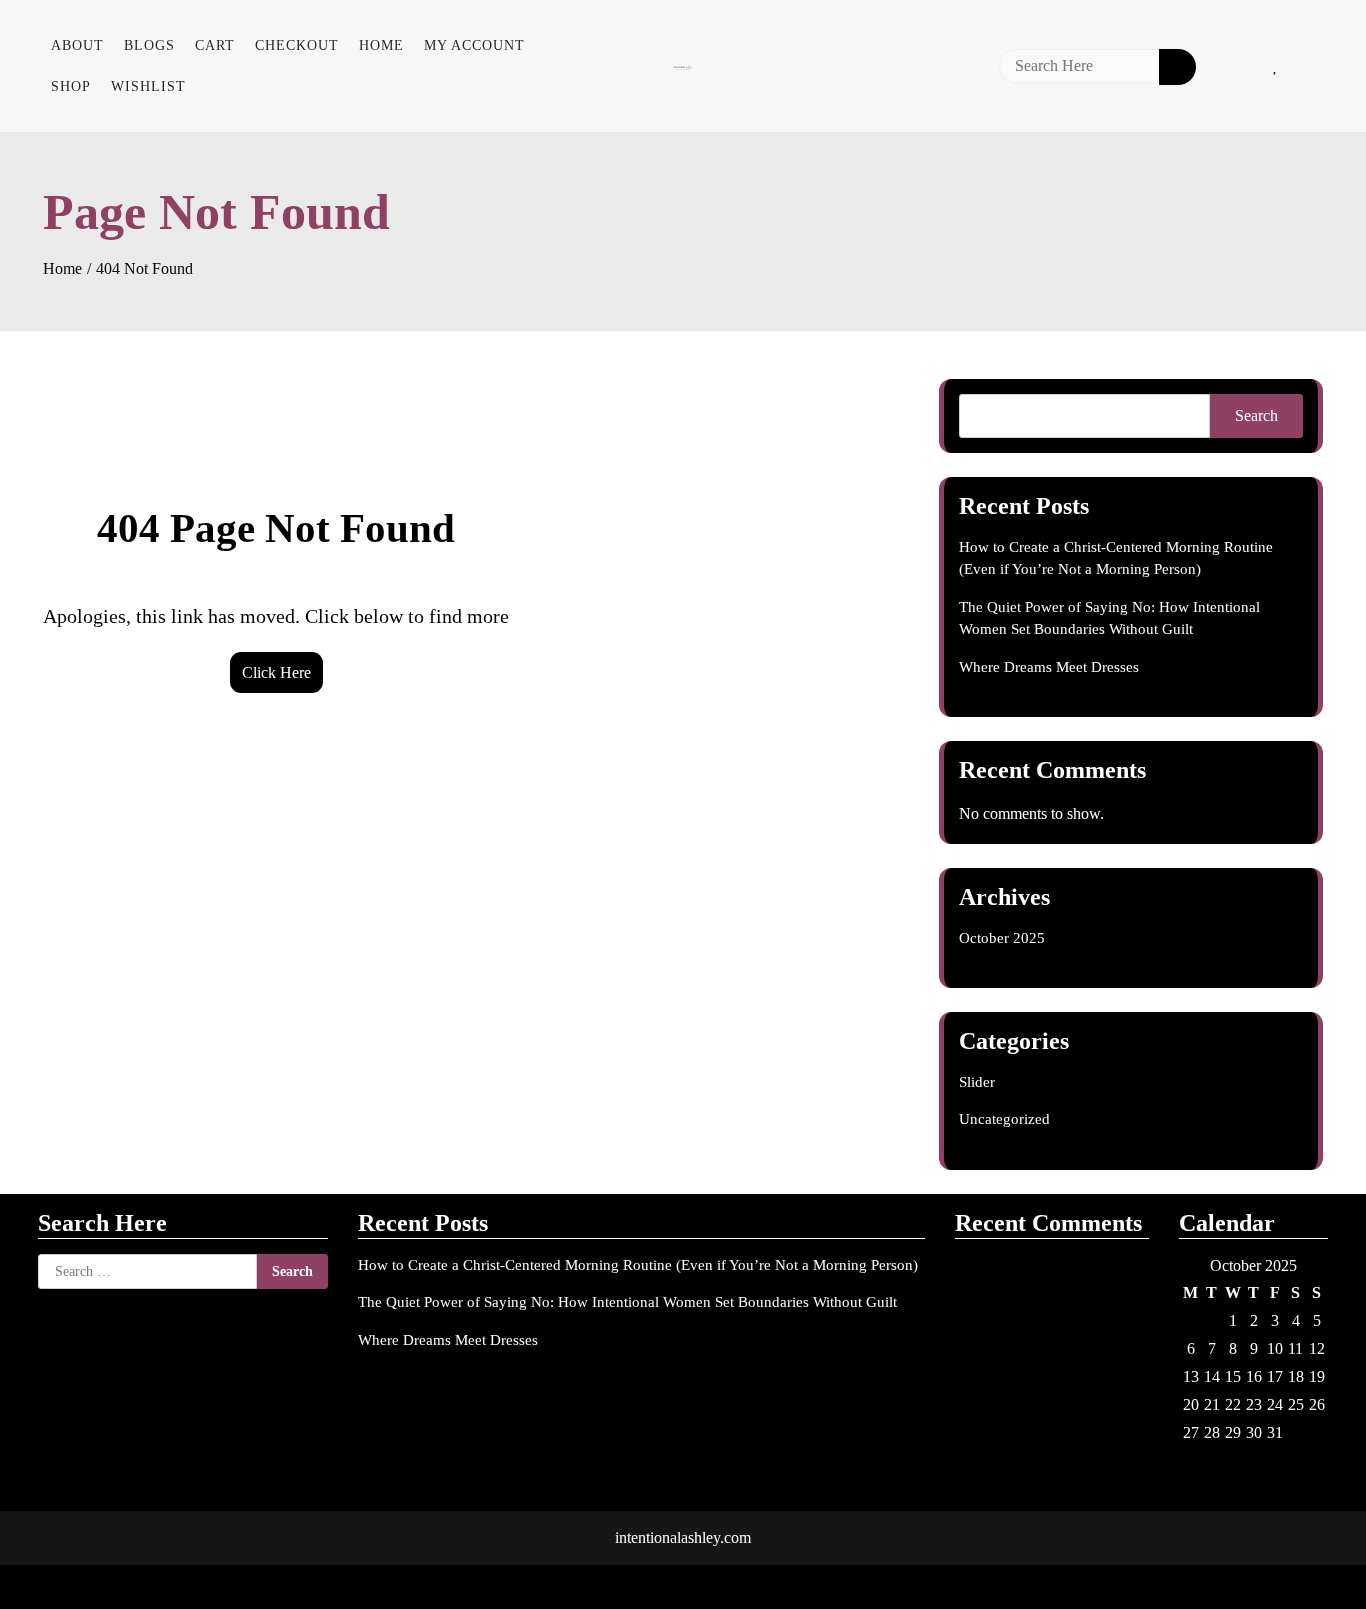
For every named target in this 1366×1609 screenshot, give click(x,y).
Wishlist (148, 86)
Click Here (276, 672)
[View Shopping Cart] (1316, 66)
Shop (71, 86)
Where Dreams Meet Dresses (1049, 667)
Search (1256, 415)
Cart (215, 45)
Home (381, 45)
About (77, 45)
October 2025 (1002, 938)
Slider (977, 1082)
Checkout (297, 45)
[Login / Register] (1235, 66)
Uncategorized (1004, 1119)
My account (474, 45)
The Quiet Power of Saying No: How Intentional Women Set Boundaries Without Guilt (627, 1302)
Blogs (149, 45)
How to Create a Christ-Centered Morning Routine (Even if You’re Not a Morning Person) (638, 1265)
